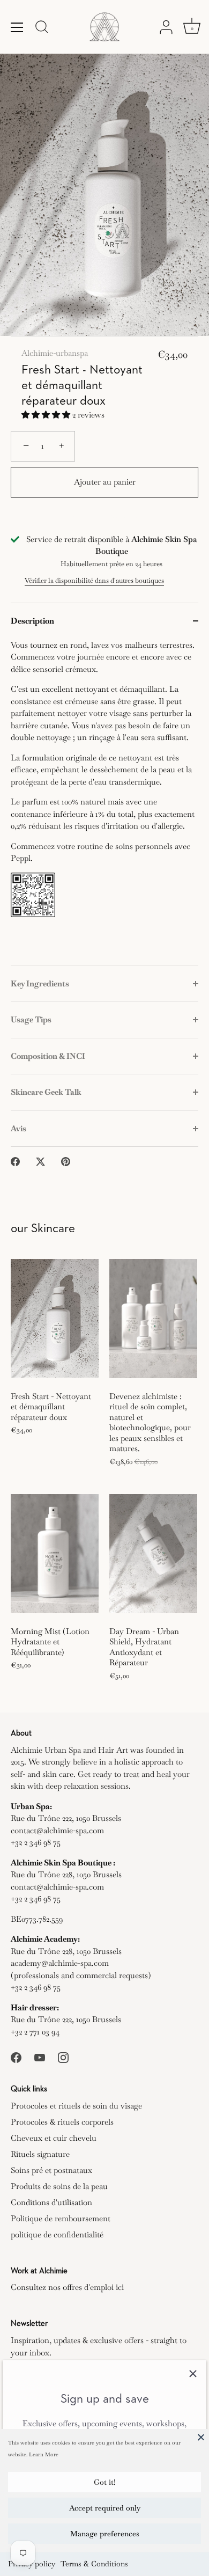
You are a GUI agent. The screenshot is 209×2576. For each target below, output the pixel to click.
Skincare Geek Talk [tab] (46, 1092)
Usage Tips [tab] (31, 1019)
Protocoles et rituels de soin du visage (76, 2106)
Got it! (105, 2482)
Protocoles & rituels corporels (62, 2122)
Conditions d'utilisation (51, 2202)
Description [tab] (32, 621)
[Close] (201, 2437)
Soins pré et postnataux (51, 2170)
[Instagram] (63, 2056)
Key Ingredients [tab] (40, 983)
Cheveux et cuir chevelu (54, 2138)
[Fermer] (193, 2374)
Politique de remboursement (61, 2218)
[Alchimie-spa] (104, 27)
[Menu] (17, 27)
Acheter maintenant (105, 518)
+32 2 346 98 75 (36, 1842)
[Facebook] (16, 2056)
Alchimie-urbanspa (55, 353)
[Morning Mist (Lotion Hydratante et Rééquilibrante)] (55, 1554)
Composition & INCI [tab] (48, 1056)
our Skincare (43, 1229)
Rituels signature (40, 2154)
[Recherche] (42, 28)
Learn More (44, 2454)
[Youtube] (40, 2056)
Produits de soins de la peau (59, 2186)
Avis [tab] (18, 1128)
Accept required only (105, 2508)
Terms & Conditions (94, 2564)
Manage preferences (105, 2534)
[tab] (104, 802)
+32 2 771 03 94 (35, 2032)
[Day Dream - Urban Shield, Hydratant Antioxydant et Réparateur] (153, 1554)
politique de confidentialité (57, 2234)
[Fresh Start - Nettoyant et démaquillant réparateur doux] (55, 1319)
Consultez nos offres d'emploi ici (67, 2287)
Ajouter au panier (105, 482)
